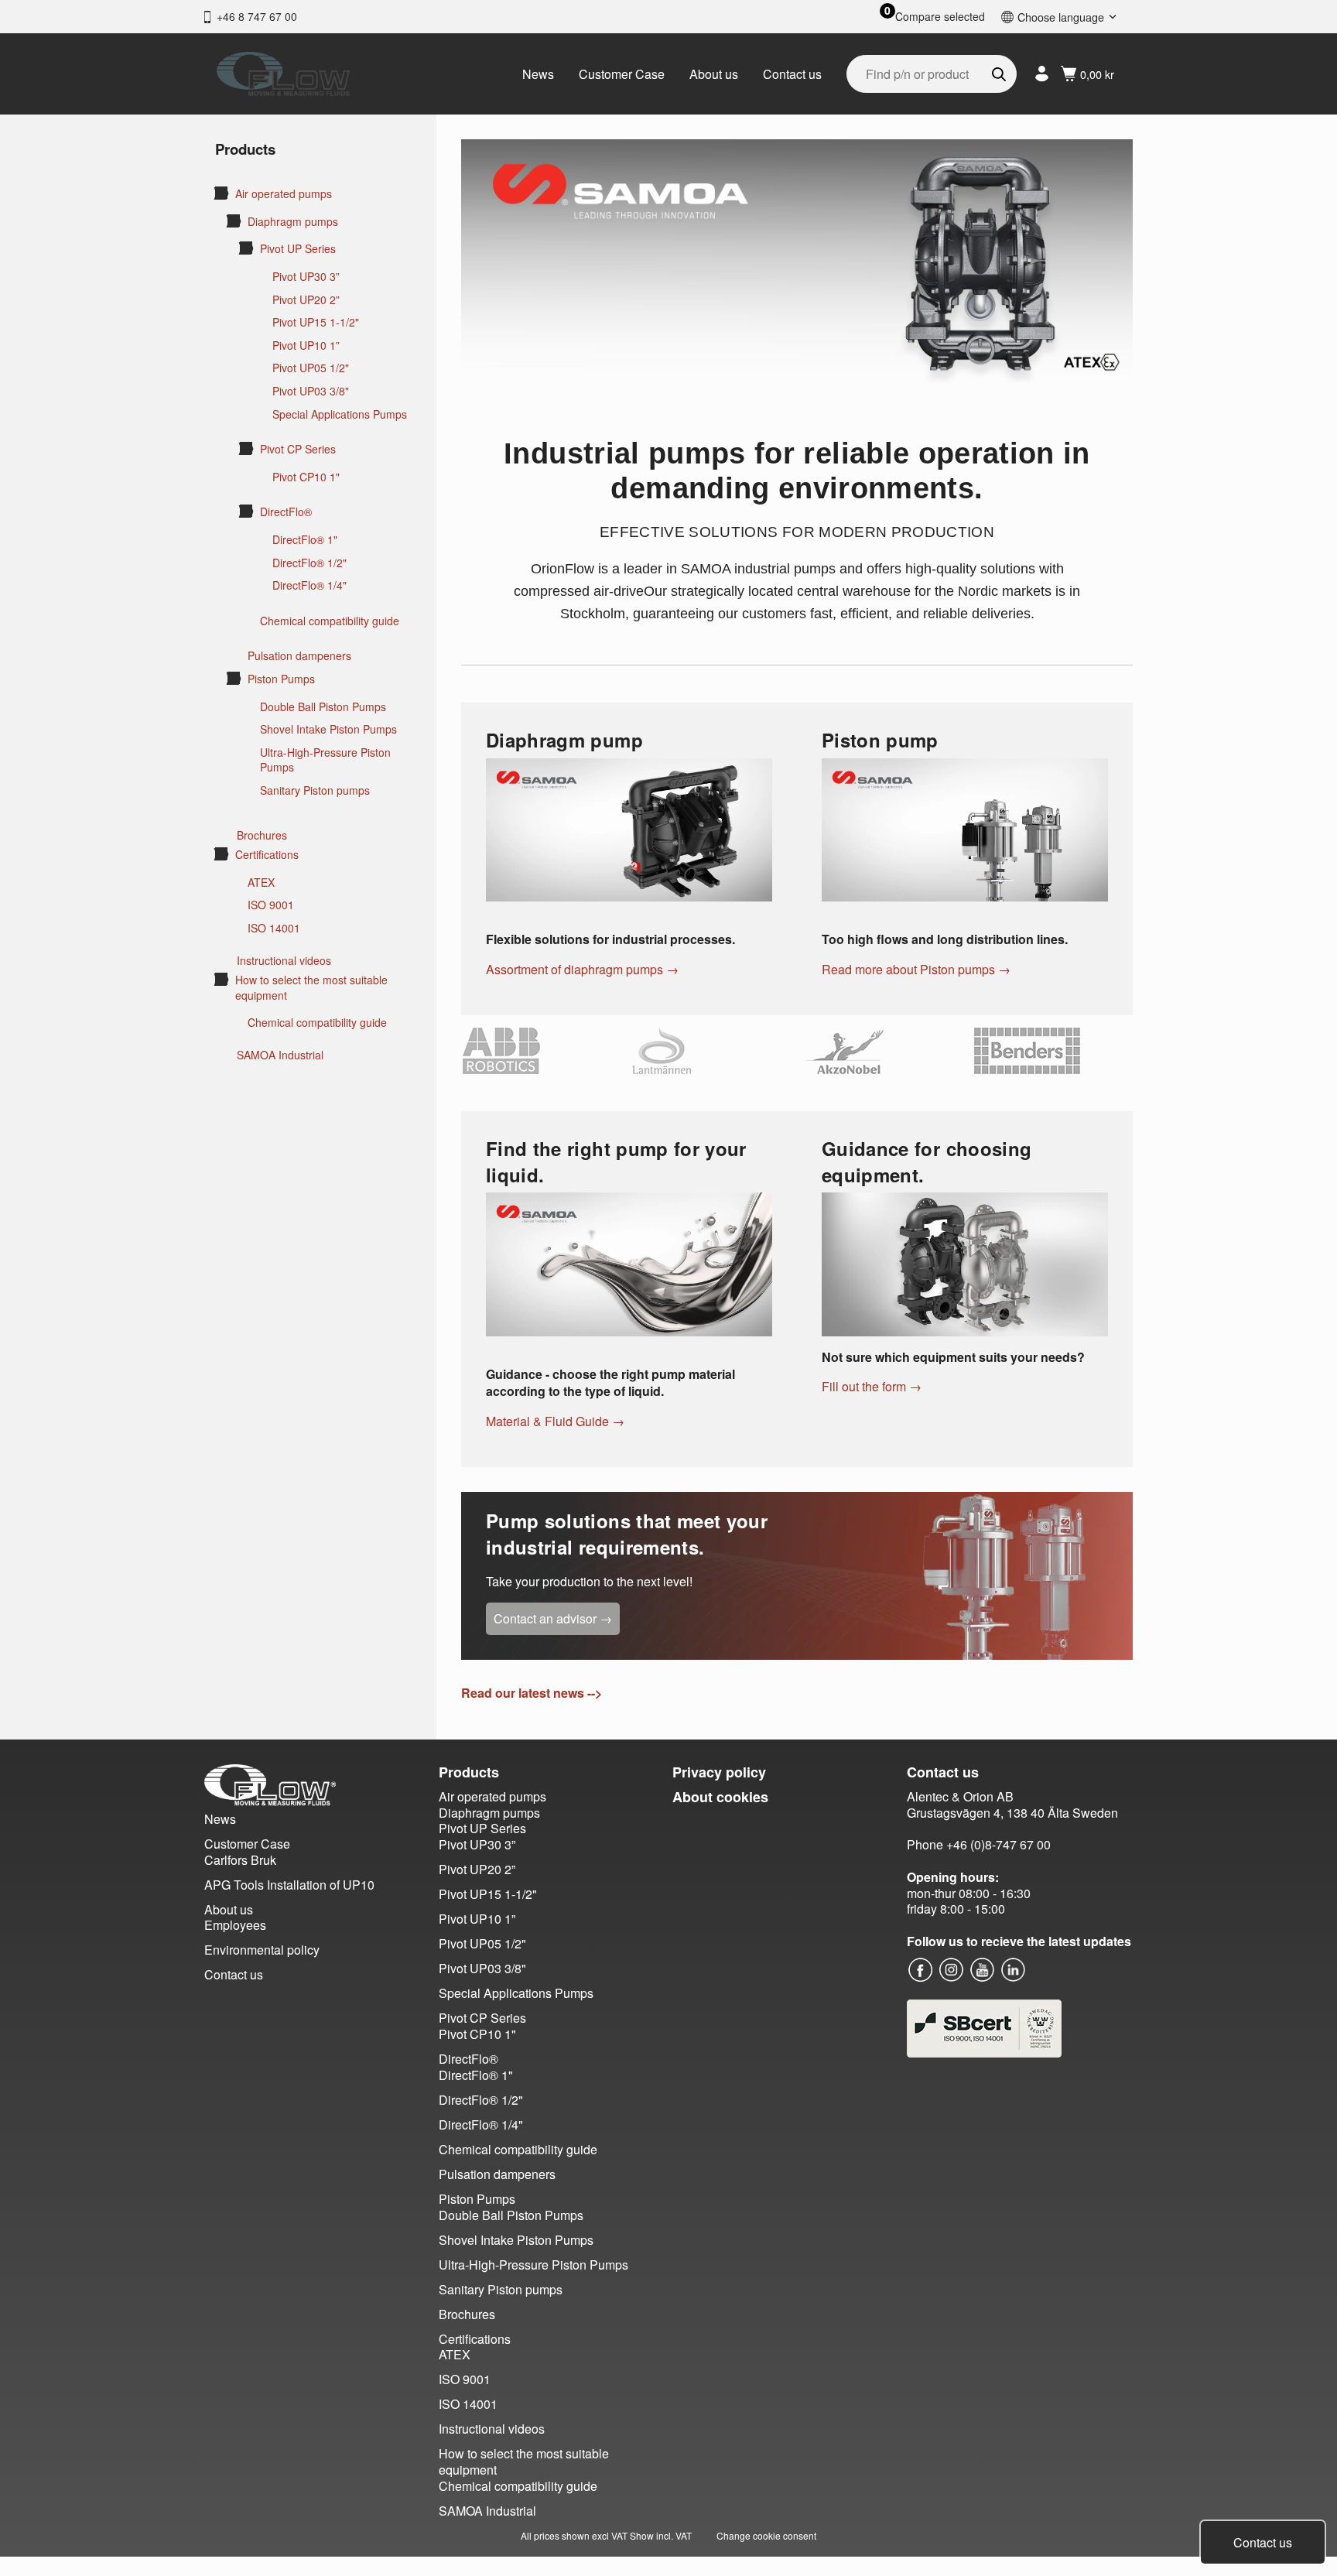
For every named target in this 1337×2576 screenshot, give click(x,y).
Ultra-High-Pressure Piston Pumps (325, 760)
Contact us (792, 74)
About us (714, 74)
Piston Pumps (281, 679)
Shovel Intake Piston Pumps (328, 729)
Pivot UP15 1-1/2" (316, 322)
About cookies (720, 1797)
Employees (235, 1925)
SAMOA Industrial (280, 1055)
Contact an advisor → (553, 1618)
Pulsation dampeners (299, 656)
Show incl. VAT (661, 2535)
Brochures (262, 835)
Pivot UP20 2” (306, 300)
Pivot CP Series (298, 449)
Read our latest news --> (532, 1693)
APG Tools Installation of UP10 (289, 1885)
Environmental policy (262, 1950)
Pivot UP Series (298, 249)
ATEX (261, 883)
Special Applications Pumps (340, 414)
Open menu (221, 193)
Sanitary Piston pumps (315, 790)
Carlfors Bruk (240, 1860)
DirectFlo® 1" (305, 540)
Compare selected (940, 17)
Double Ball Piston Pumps (323, 707)
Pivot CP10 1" (306, 477)
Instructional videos (284, 961)
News (538, 74)
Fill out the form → (872, 1386)
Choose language (1061, 17)
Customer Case (622, 74)
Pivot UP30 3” (306, 277)
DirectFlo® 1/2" (309, 563)
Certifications (267, 855)
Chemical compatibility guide (330, 621)
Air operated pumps (284, 194)
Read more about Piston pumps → (916, 969)
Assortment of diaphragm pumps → (582, 969)
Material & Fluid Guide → (555, 1421)
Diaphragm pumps (293, 222)
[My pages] (1042, 74)
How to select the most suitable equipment (311, 988)
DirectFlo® (286, 512)
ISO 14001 (274, 928)
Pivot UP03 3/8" (311, 391)
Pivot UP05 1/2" (311, 368)
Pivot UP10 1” (306, 346)
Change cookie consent (766, 2535)
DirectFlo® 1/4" (309, 585)
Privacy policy (719, 1772)
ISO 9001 (271, 905)
